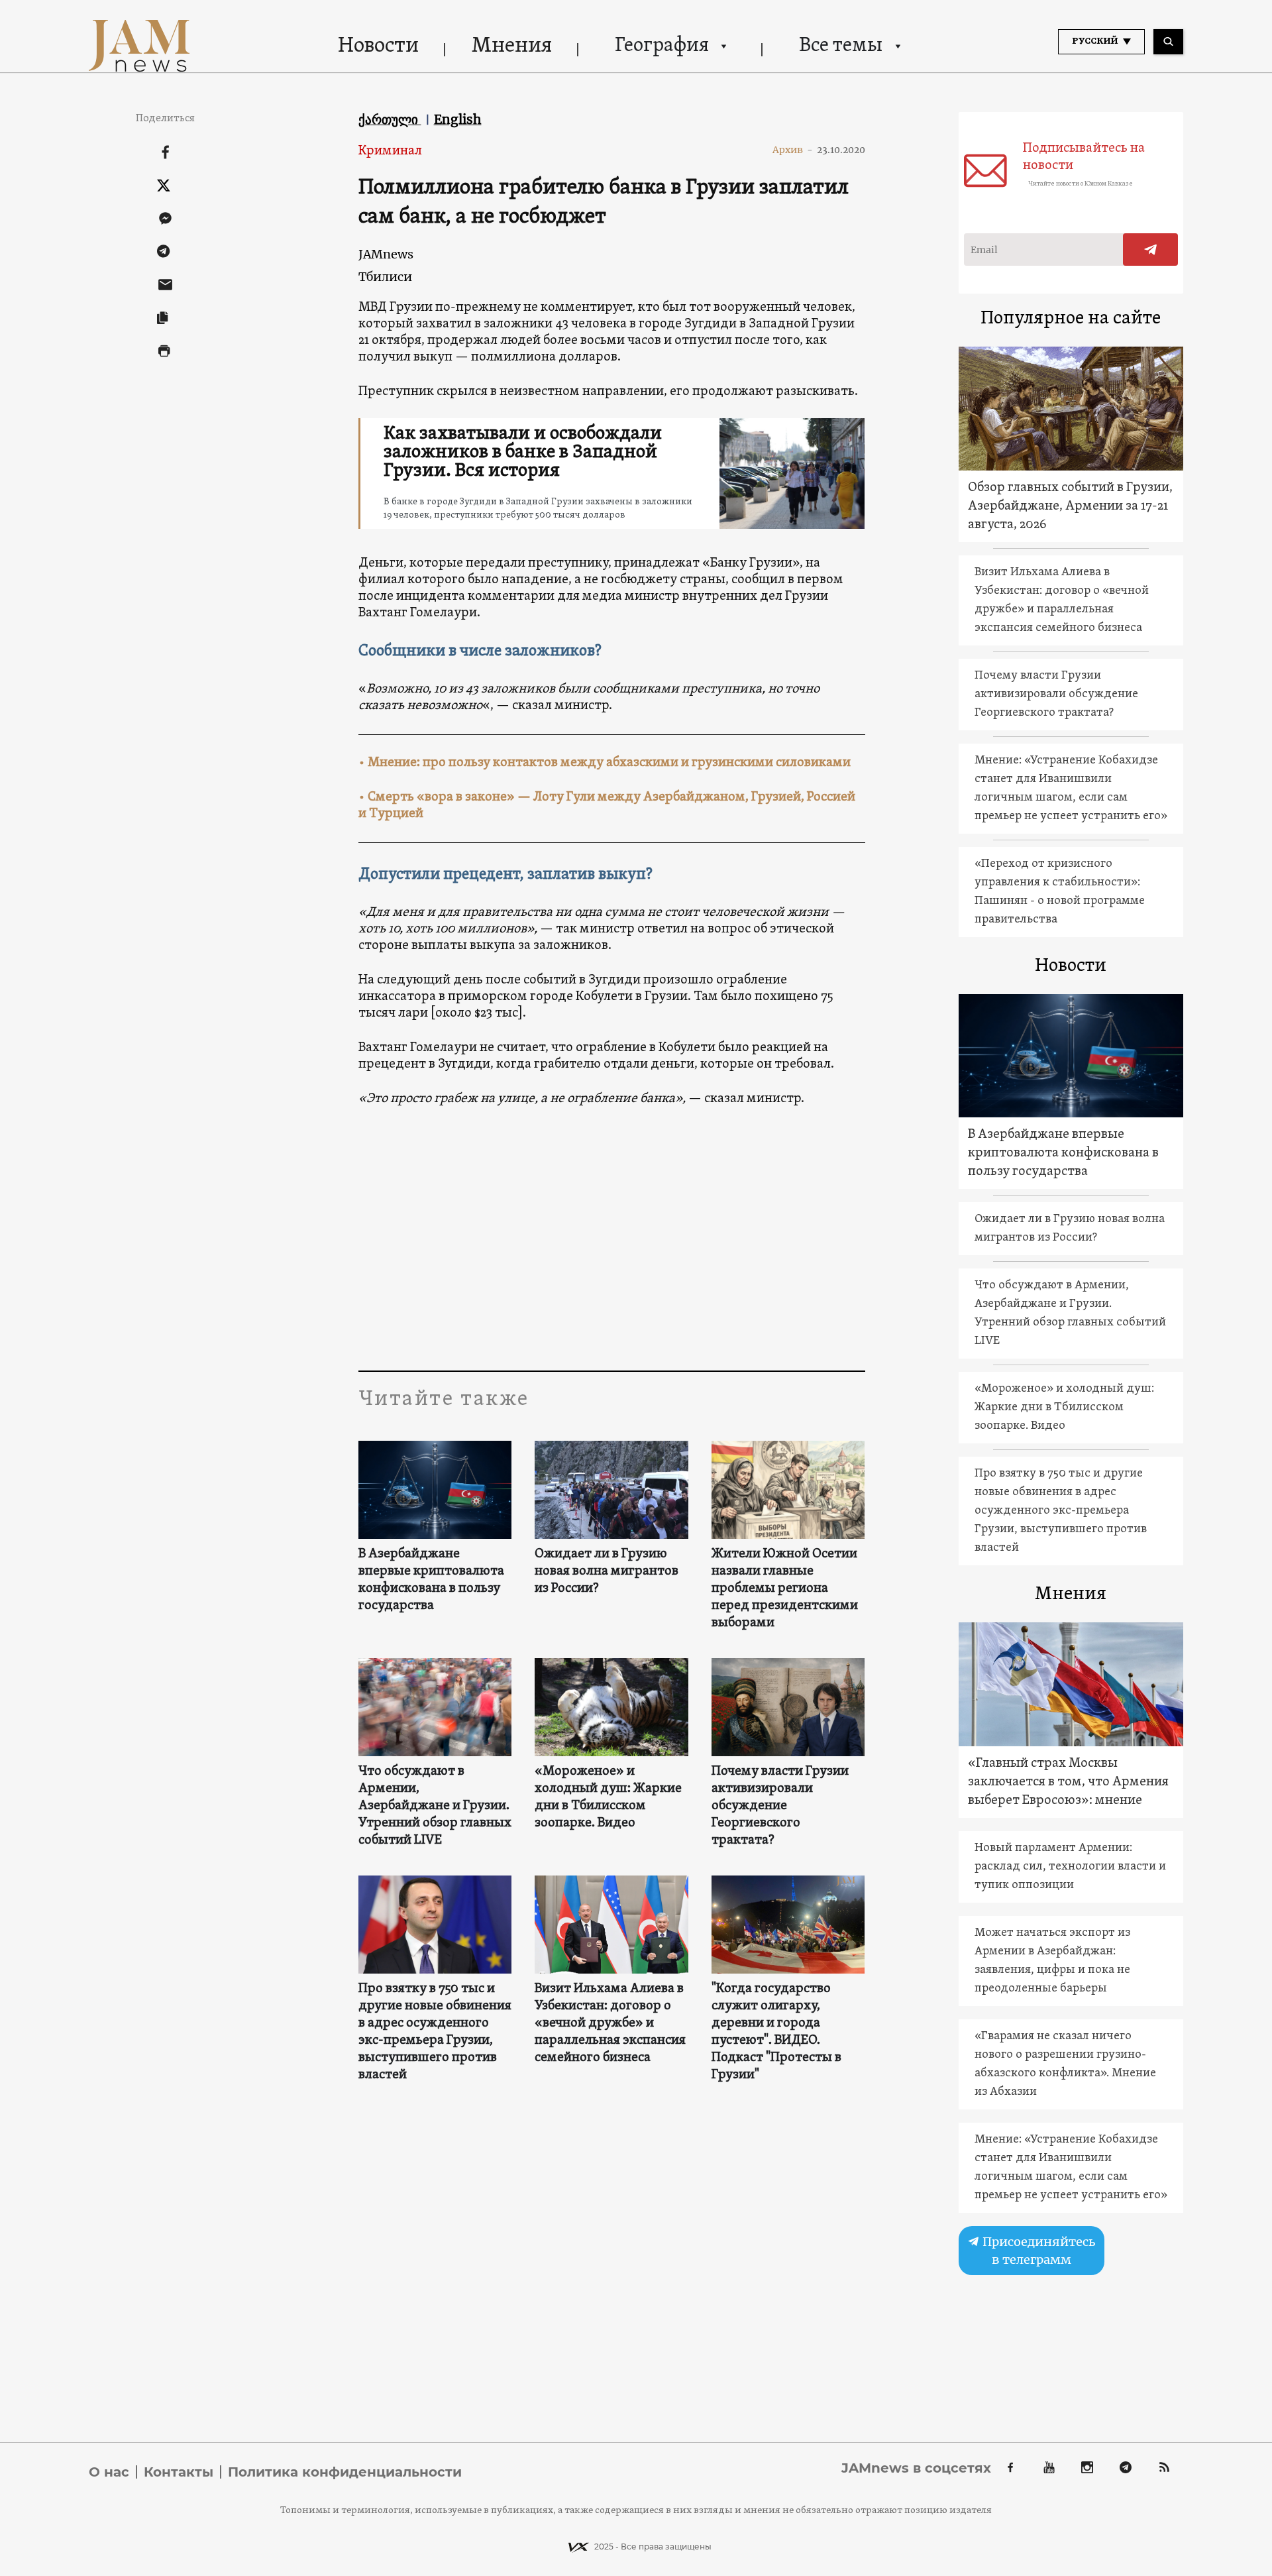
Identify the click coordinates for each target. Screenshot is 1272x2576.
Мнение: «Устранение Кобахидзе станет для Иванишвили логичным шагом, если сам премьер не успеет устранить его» (1071, 788)
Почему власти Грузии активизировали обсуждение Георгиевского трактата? (780, 1806)
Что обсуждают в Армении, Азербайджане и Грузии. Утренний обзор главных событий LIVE (435, 1806)
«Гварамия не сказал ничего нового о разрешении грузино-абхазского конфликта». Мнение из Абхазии (1065, 2064)
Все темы (841, 46)
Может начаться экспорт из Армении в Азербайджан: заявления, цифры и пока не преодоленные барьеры (1052, 1961)
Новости (378, 46)
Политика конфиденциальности (345, 2472)
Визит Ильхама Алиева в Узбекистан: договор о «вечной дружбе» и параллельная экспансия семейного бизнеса (610, 2023)
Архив (793, 150)
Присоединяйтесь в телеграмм (1037, 2251)
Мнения (512, 46)
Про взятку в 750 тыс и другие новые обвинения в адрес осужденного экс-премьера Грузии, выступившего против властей (435, 2032)
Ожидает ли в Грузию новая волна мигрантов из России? (607, 1571)
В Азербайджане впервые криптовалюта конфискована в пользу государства (431, 1580)
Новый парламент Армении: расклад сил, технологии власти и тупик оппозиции (1070, 1867)
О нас (109, 2472)
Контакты (179, 2472)
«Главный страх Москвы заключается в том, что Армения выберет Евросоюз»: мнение (1068, 1782)
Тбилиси (385, 277)
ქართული (390, 119)
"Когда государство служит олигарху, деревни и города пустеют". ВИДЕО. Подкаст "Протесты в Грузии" (776, 2032)
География (662, 46)
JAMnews (386, 254)
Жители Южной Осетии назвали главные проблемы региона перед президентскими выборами (785, 1589)
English (458, 119)
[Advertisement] (612, 1238)
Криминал (390, 151)
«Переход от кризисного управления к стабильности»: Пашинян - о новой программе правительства (1060, 892)
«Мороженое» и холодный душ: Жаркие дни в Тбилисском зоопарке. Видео (608, 1797)
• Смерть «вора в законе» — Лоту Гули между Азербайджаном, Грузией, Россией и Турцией (607, 806)
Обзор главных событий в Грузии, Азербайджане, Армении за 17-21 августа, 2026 (1070, 506)
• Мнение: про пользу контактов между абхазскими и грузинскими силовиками (605, 763)
